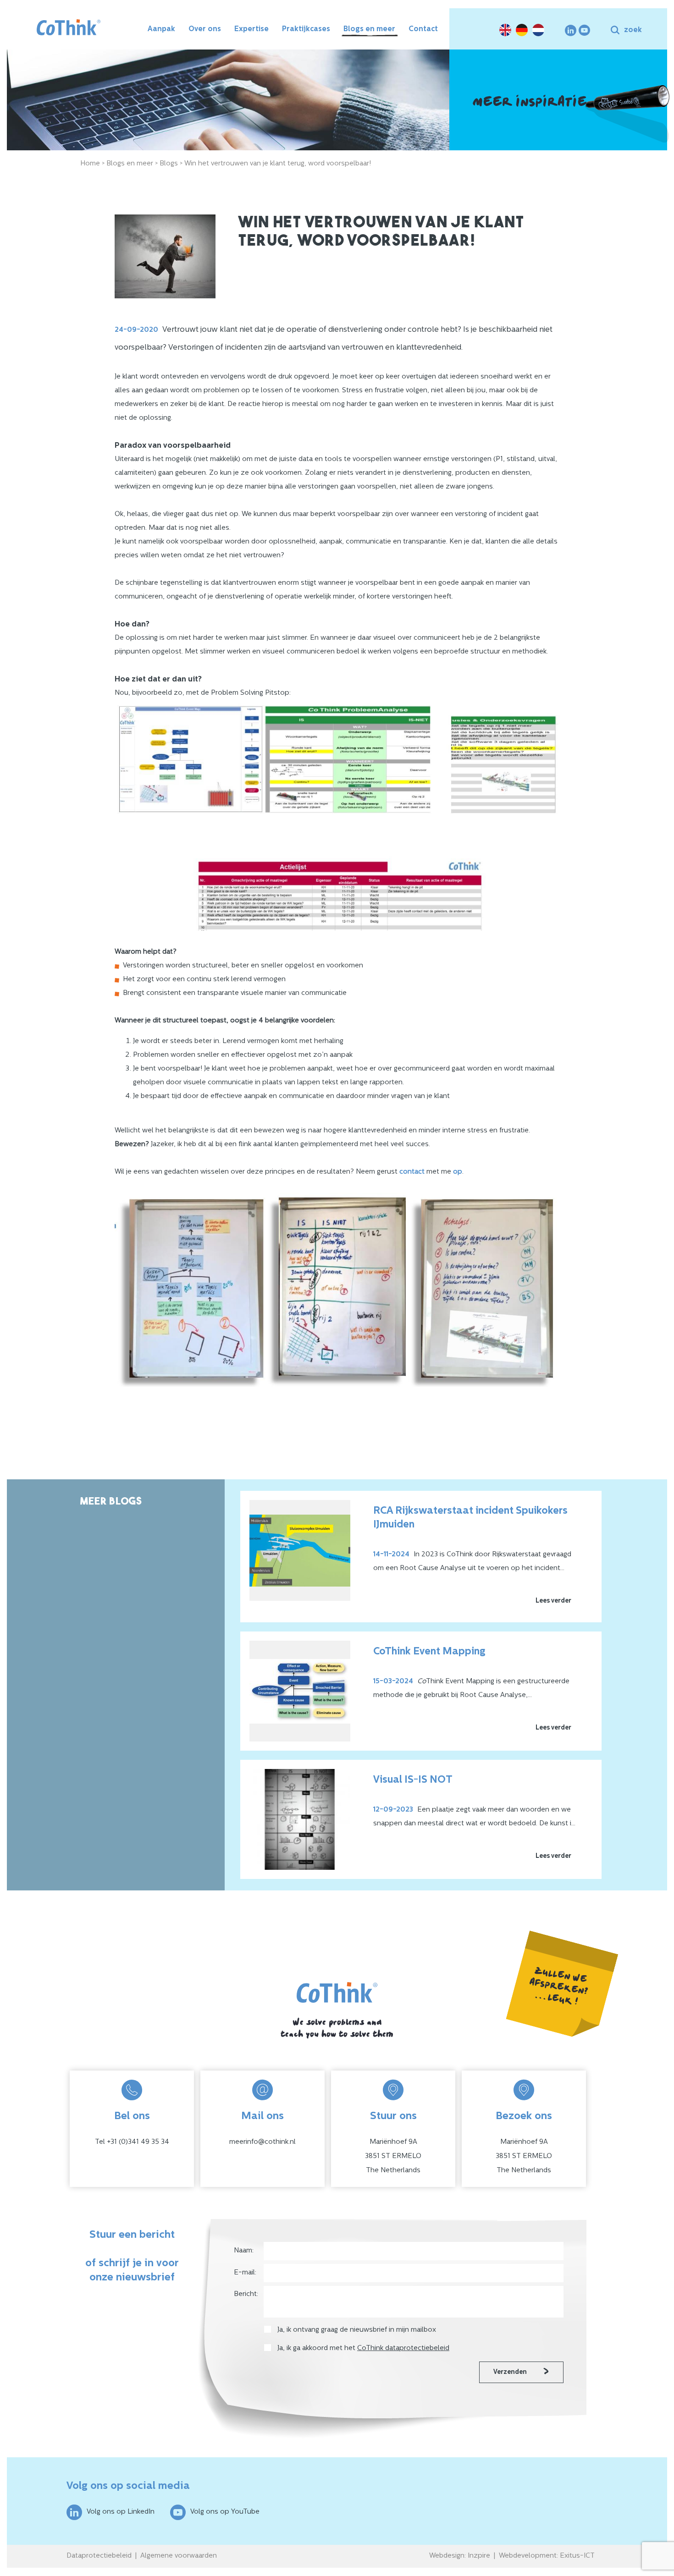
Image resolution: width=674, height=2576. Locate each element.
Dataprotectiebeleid (99, 2556)
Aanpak (161, 29)
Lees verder (553, 1601)
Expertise (251, 29)
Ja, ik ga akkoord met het (363, 2348)
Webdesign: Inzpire (460, 2556)
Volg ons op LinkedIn (121, 2512)
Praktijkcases (306, 29)
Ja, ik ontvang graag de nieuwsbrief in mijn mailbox (358, 2330)
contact (412, 1172)
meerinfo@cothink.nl (262, 2142)
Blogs (169, 164)
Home (90, 164)
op (458, 1172)
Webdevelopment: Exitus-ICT (547, 2556)
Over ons (205, 29)
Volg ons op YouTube (225, 2512)
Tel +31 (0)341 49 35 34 (132, 2142)
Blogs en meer (369, 29)
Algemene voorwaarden (179, 2556)
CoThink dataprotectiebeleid (403, 2348)
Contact (423, 29)
